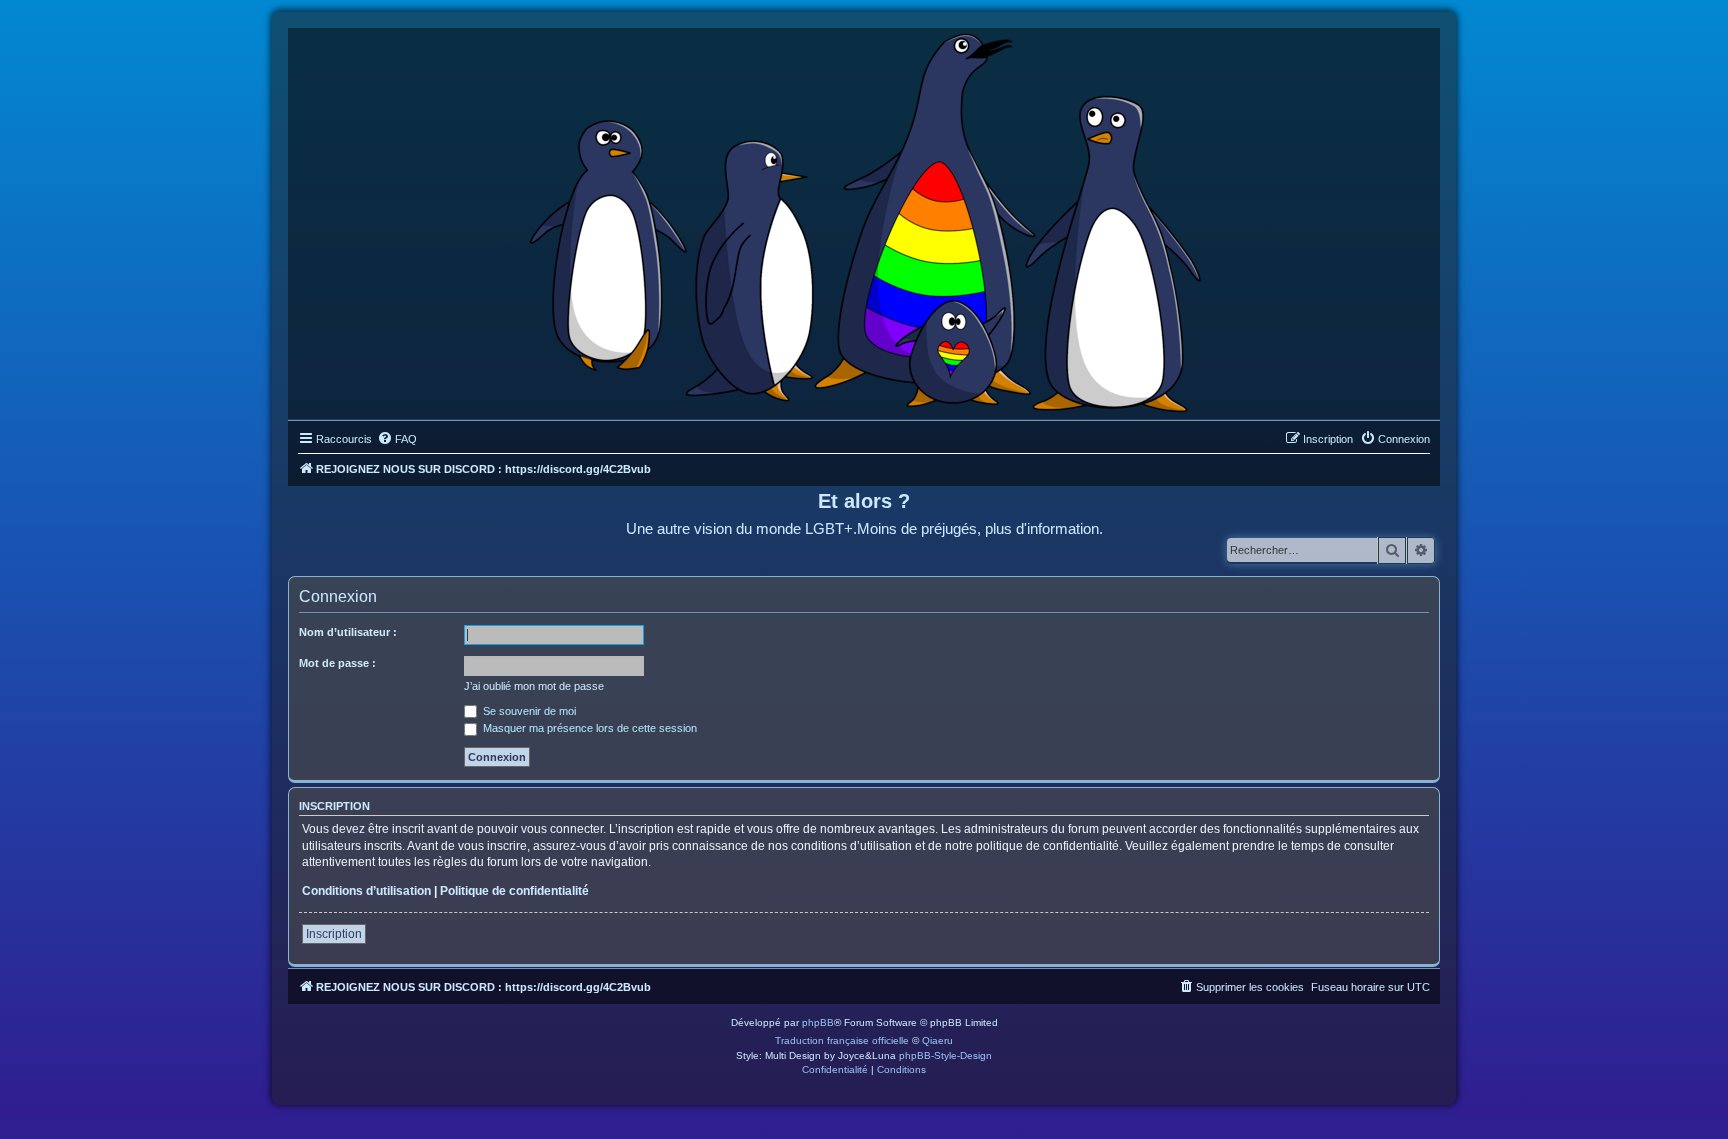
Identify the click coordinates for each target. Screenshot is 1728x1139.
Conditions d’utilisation (366, 891)
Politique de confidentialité (514, 891)
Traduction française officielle (842, 1040)
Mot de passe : (337, 663)
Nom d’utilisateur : (348, 632)
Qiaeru (937, 1040)
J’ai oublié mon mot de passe (534, 686)
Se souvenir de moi (528, 711)
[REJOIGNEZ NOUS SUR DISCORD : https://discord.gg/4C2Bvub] (864, 219)
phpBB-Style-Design (945, 1055)
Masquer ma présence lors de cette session (588, 728)
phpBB (818, 1022)
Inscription (334, 934)
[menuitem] (397, 439)
